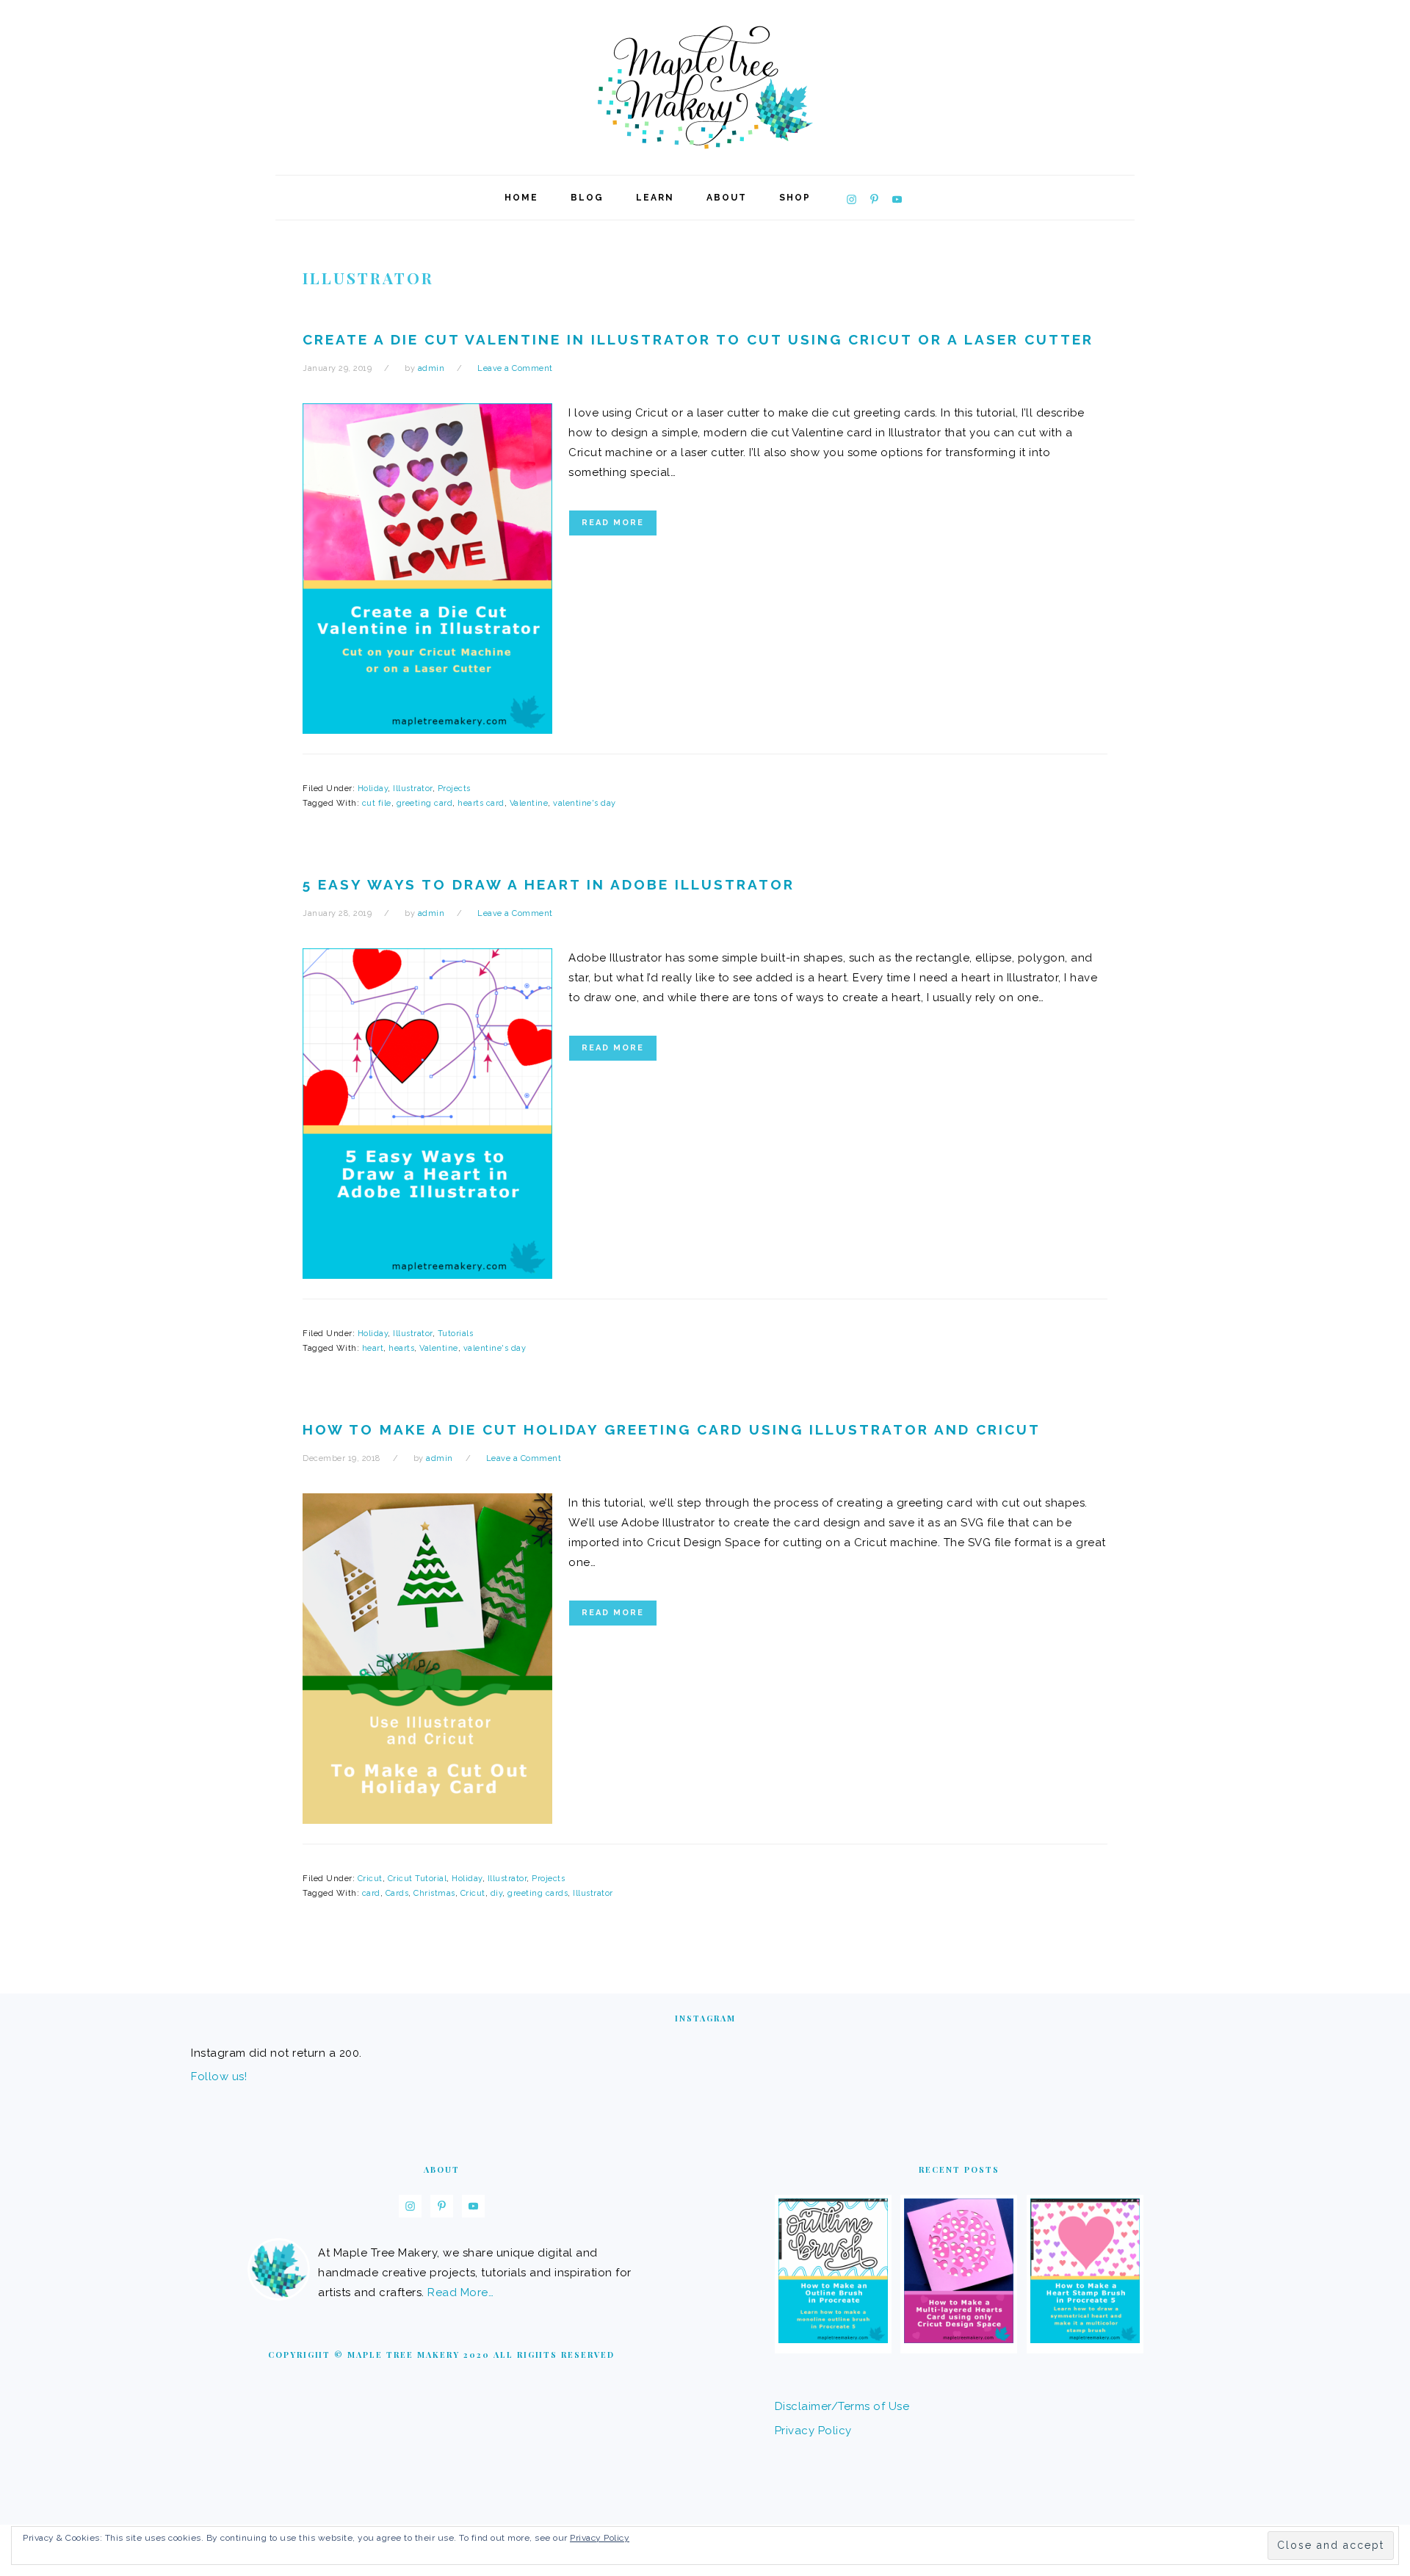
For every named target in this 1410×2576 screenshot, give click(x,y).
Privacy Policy (813, 2431)
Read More (613, 523)
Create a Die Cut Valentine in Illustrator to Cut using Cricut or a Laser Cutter (698, 339)
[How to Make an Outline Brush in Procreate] (833, 2339)
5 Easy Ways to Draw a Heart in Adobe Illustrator (549, 884)
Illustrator (413, 789)
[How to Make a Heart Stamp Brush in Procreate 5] (1085, 2339)
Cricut (370, 1879)
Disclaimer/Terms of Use (842, 2406)
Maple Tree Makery (705, 87)
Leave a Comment (515, 368)
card (371, 1893)
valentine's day (585, 803)
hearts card (481, 803)
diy (497, 1893)
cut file (377, 803)
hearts (401, 1348)
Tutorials (456, 1334)
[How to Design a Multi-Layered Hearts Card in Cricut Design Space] (959, 2339)
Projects (454, 789)
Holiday (373, 789)
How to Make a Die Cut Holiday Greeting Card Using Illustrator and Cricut (672, 1429)
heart (373, 1348)
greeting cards (538, 1893)
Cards (397, 1893)
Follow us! (219, 2077)
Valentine (529, 803)
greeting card (425, 803)
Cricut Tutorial (417, 1879)
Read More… (460, 2292)
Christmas (434, 1893)
